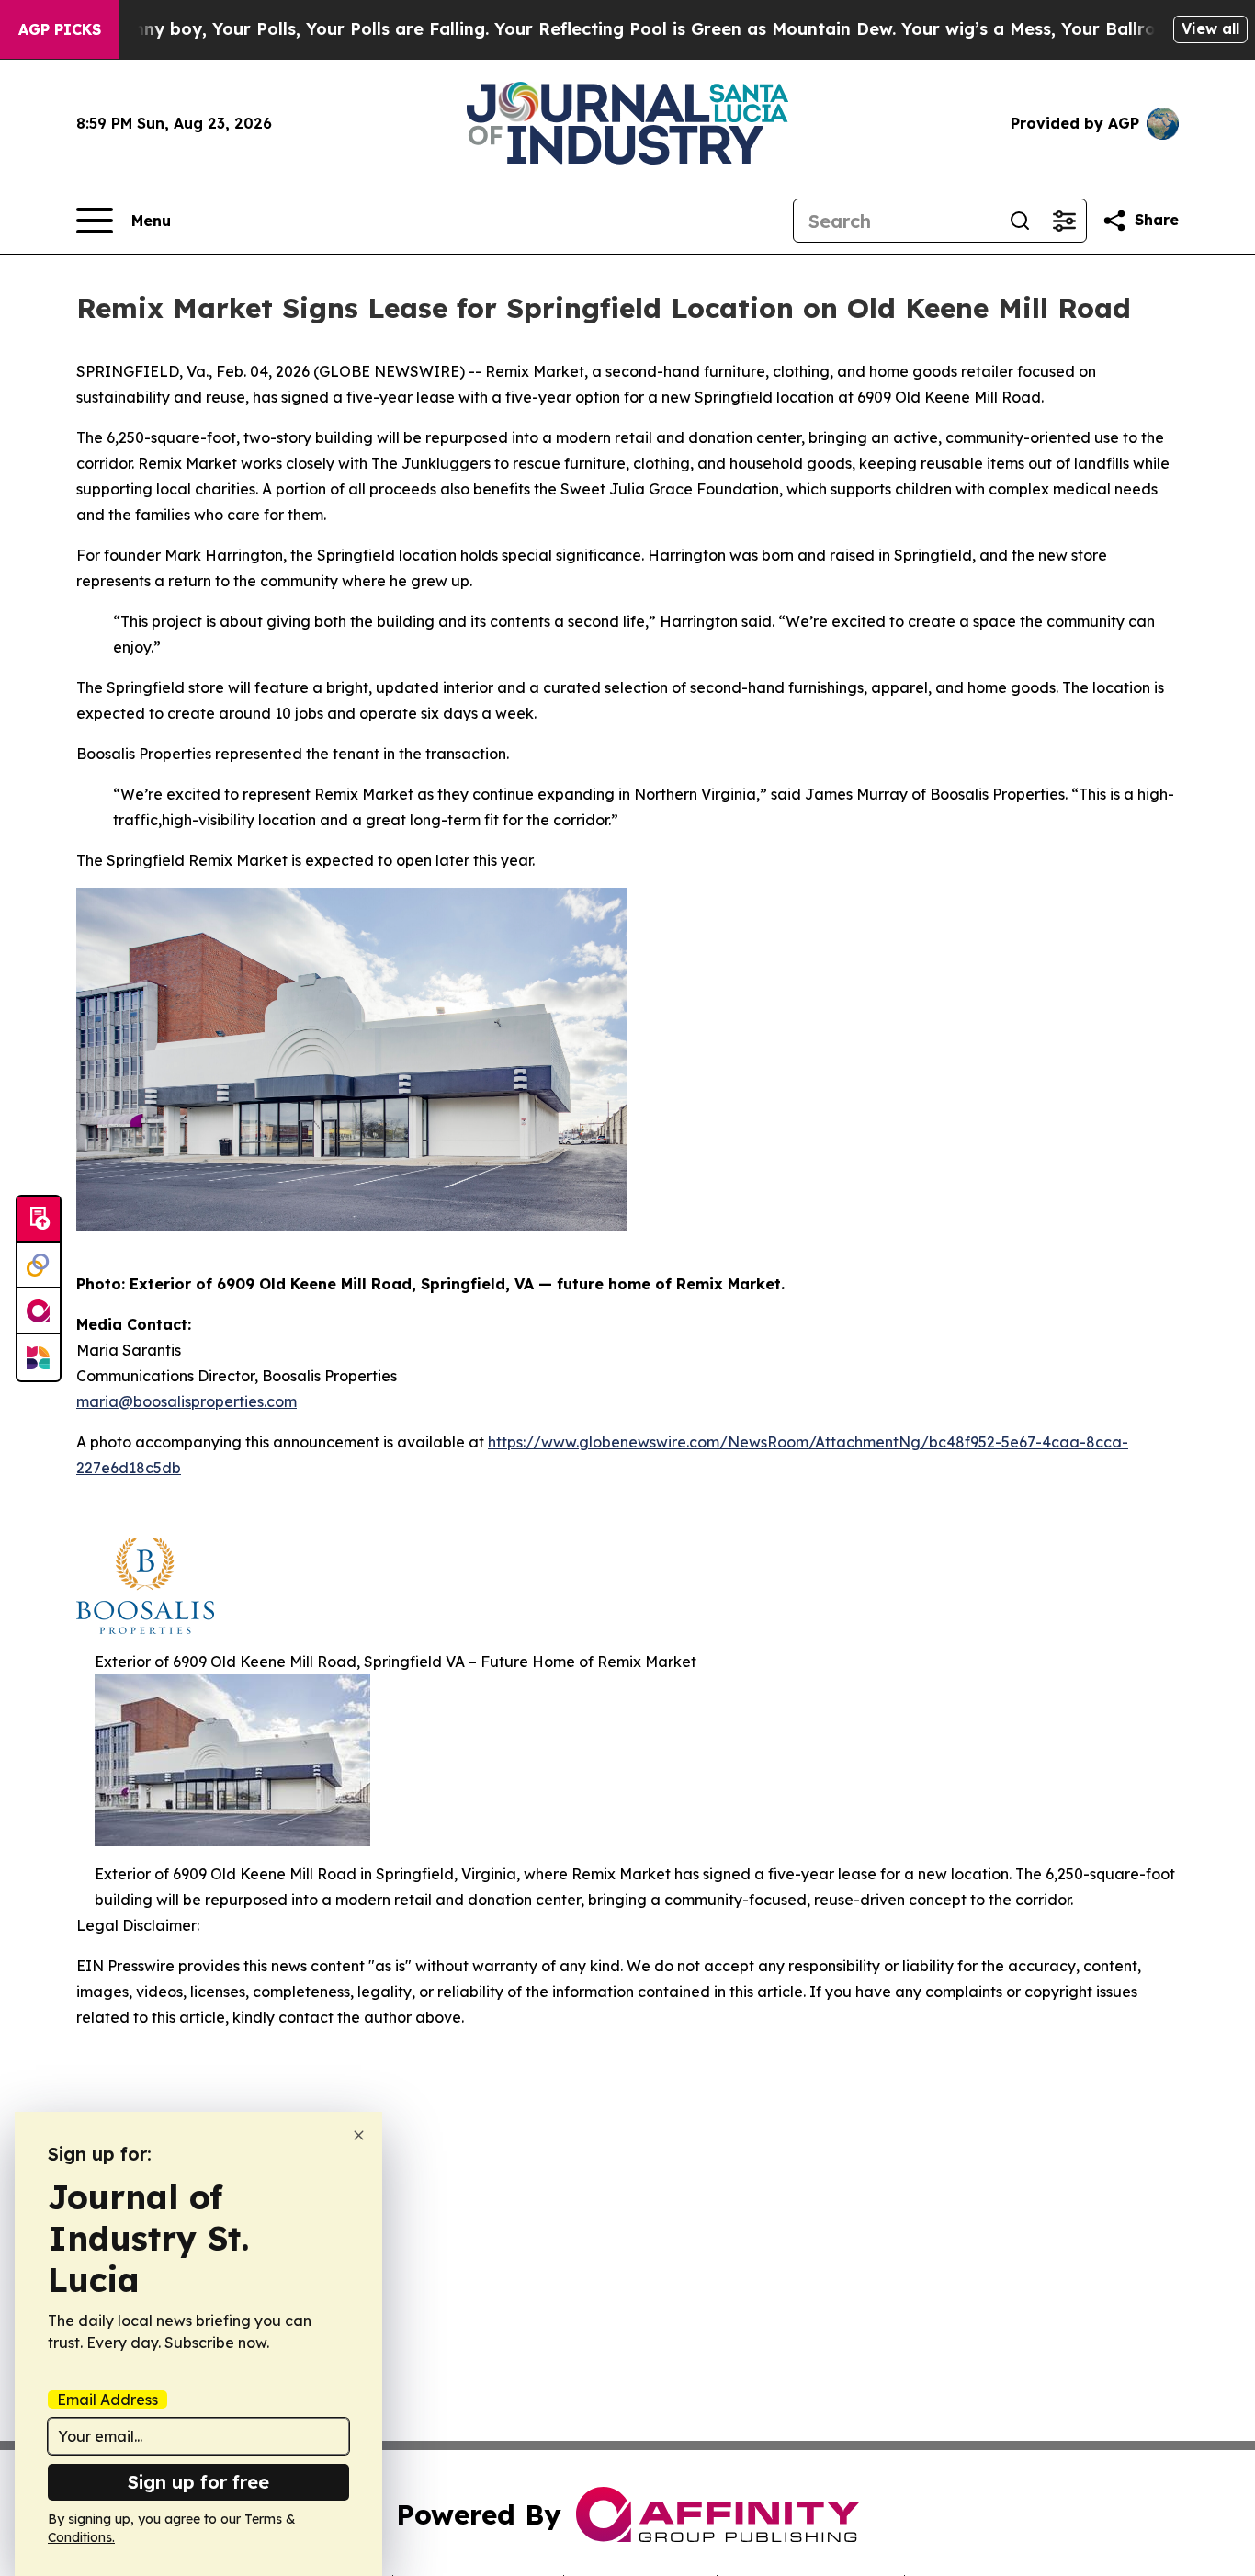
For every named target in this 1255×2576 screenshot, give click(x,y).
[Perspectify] (39, 1265)
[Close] (359, 2135)
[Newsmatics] (39, 1357)
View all (1210, 28)
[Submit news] (39, 1220)
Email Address (107, 2400)
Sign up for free (198, 2482)
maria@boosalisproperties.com (187, 1401)
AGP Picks (60, 29)
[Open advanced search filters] (1064, 221)
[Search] (1020, 221)
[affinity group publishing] (39, 1311)
